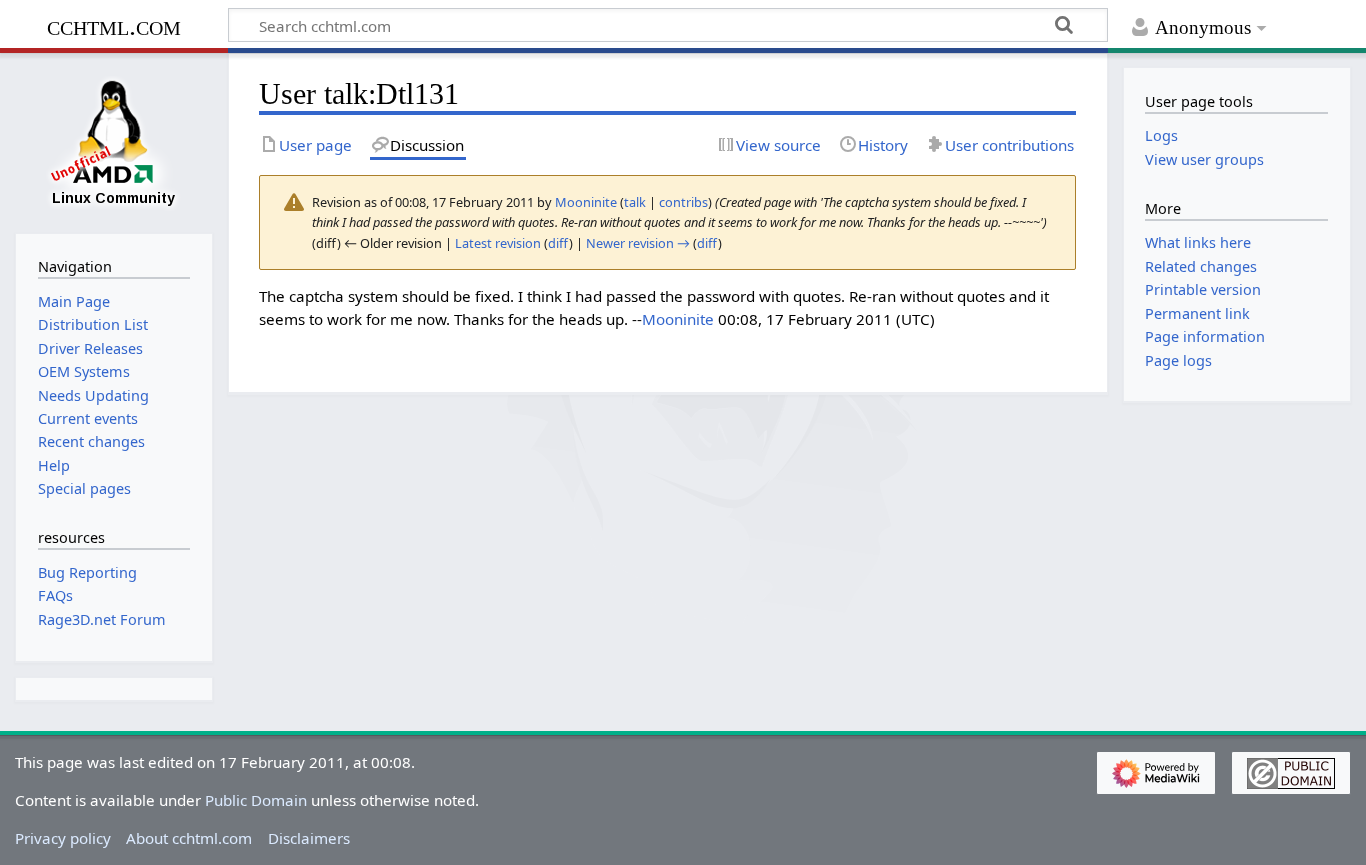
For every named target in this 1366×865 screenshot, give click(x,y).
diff (558, 243)
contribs (683, 202)
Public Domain (256, 800)
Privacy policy (63, 838)
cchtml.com (114, 25)
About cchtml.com (189, 838)
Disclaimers (309, 838)
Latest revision (498, 243)
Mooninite (678, 319)
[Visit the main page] (114, 141)
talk (635, 202)
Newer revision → (638, 243)
